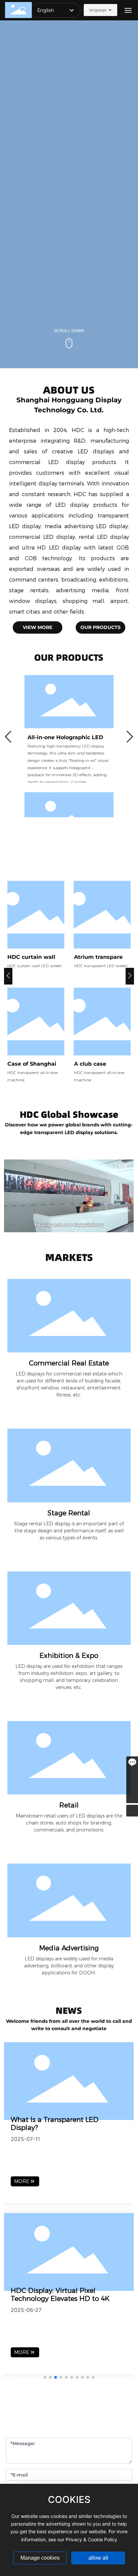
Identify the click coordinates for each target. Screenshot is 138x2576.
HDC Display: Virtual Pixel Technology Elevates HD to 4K (60, 2295)
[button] (8, 739)
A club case (90, 1064)
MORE (22, 2181)
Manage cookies (40, 2558)
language (98, 10)
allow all (98, 2558)
